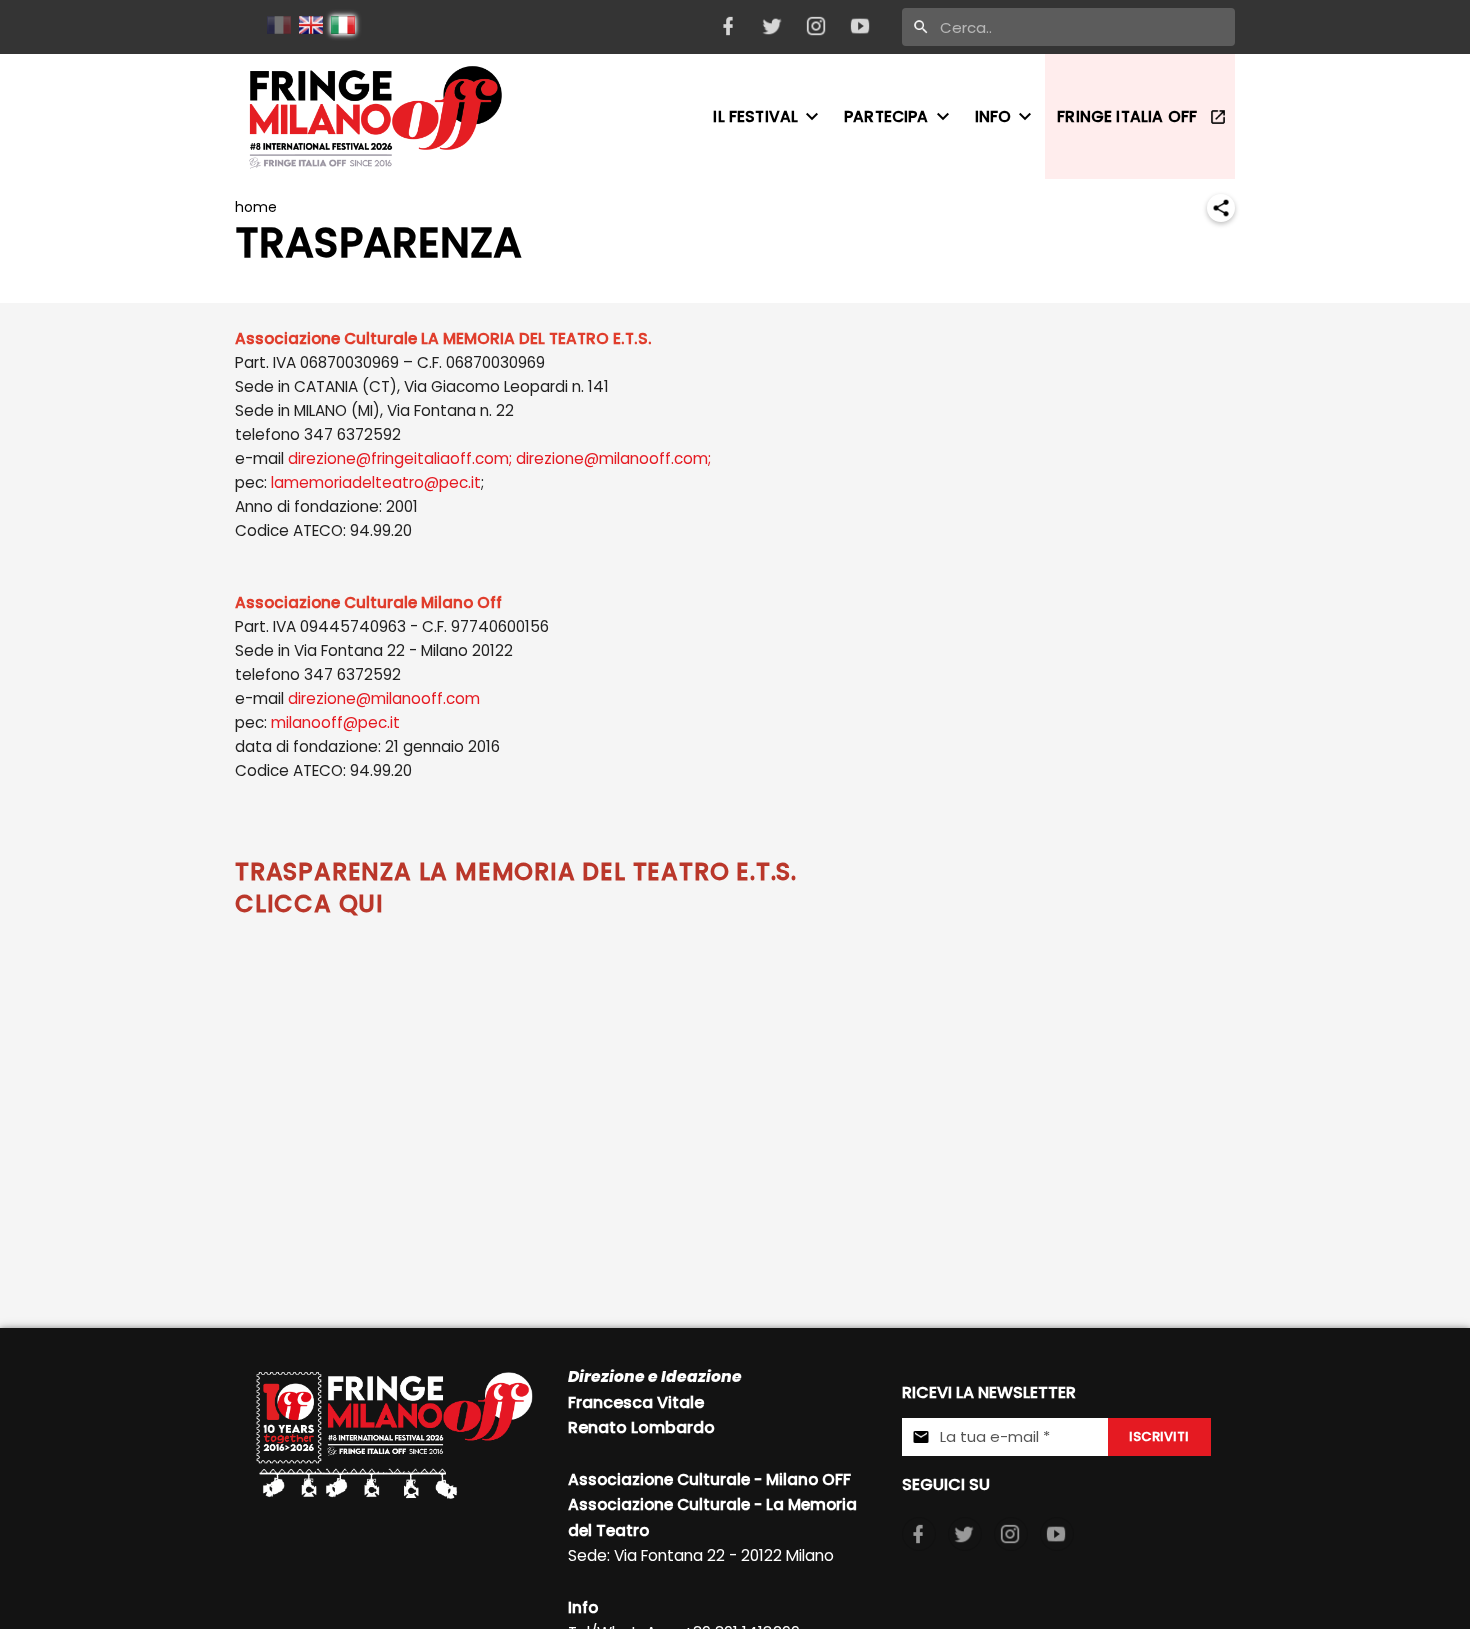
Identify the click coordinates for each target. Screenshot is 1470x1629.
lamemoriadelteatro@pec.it (376, 482)
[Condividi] (1221, 208)
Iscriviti (1159, 1436)
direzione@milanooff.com (384, 698)
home (256, 207)
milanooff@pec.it (335, 722)
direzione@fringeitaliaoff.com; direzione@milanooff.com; (499, 458)
